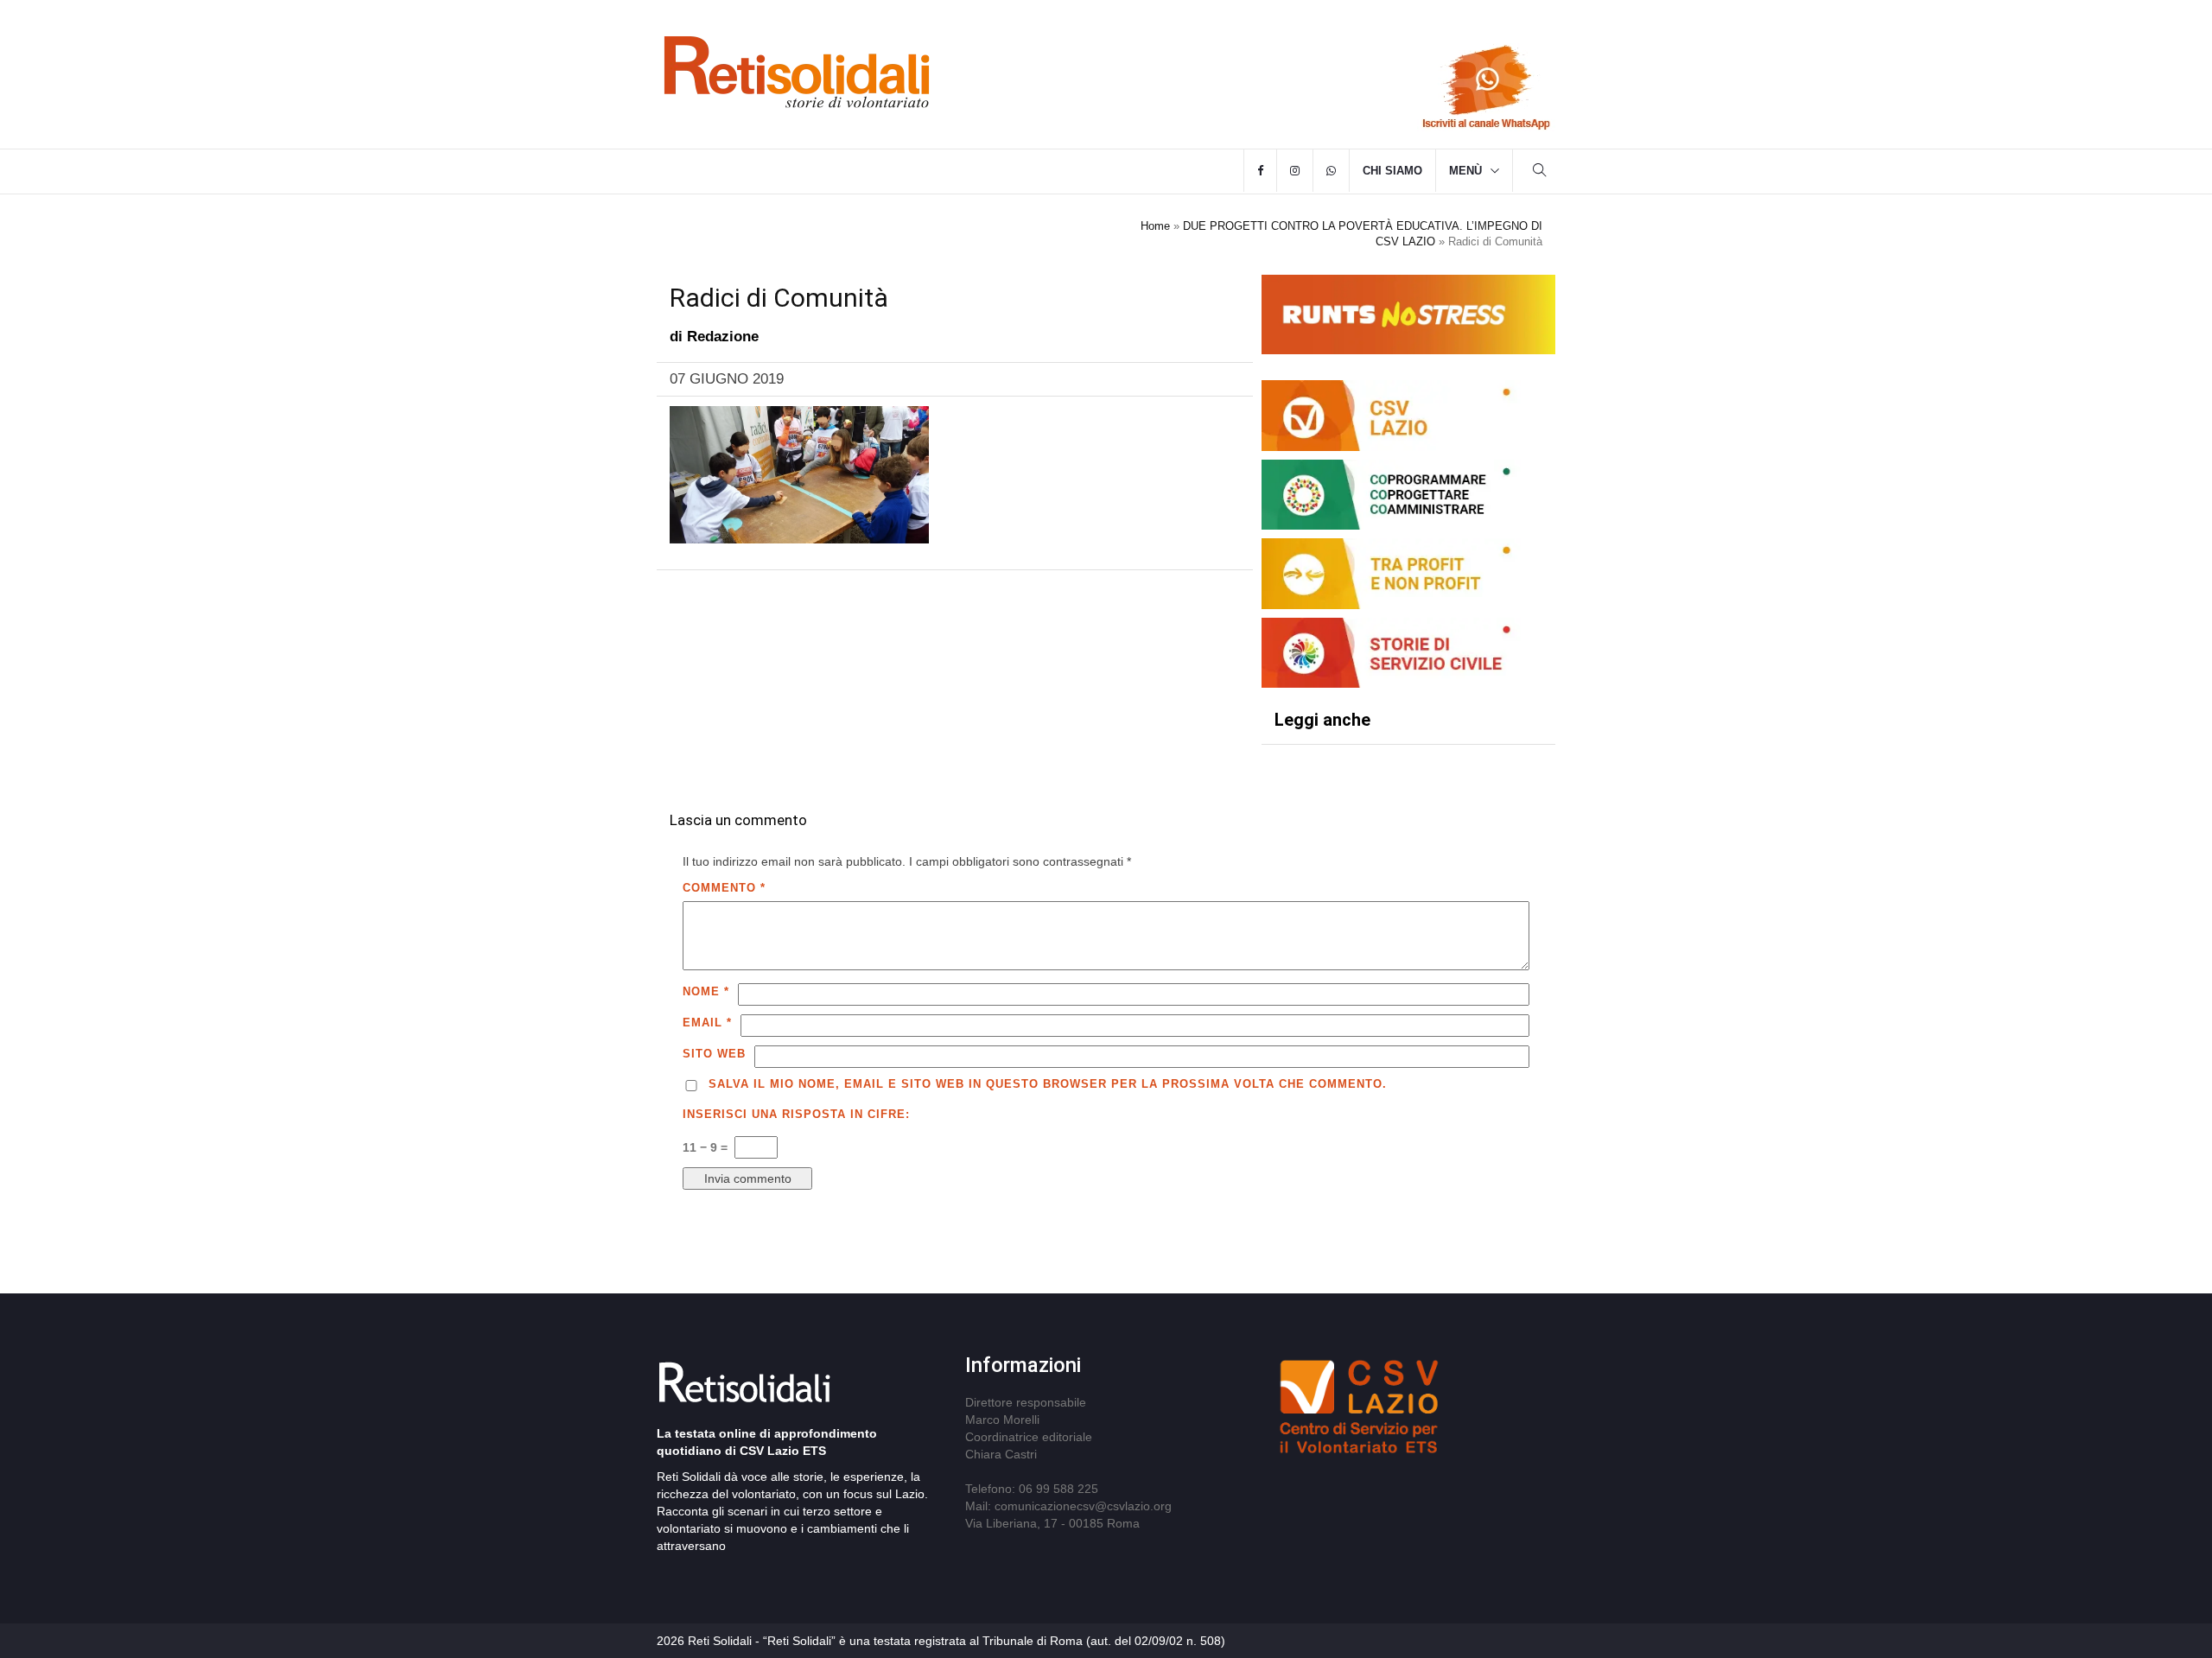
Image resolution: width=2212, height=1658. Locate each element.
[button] (1540, 172)
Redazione (723, 337)
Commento (724, 888)
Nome (706, 991)
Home (1155, 226)
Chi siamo (1392, 171)
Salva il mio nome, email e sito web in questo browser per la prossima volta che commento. (1048, 1084)
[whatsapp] (1331, 171)
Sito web (714, 1054)
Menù (1465, 171)
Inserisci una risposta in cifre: (796, 1114)
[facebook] (1260, 171)
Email (707, 1023)
